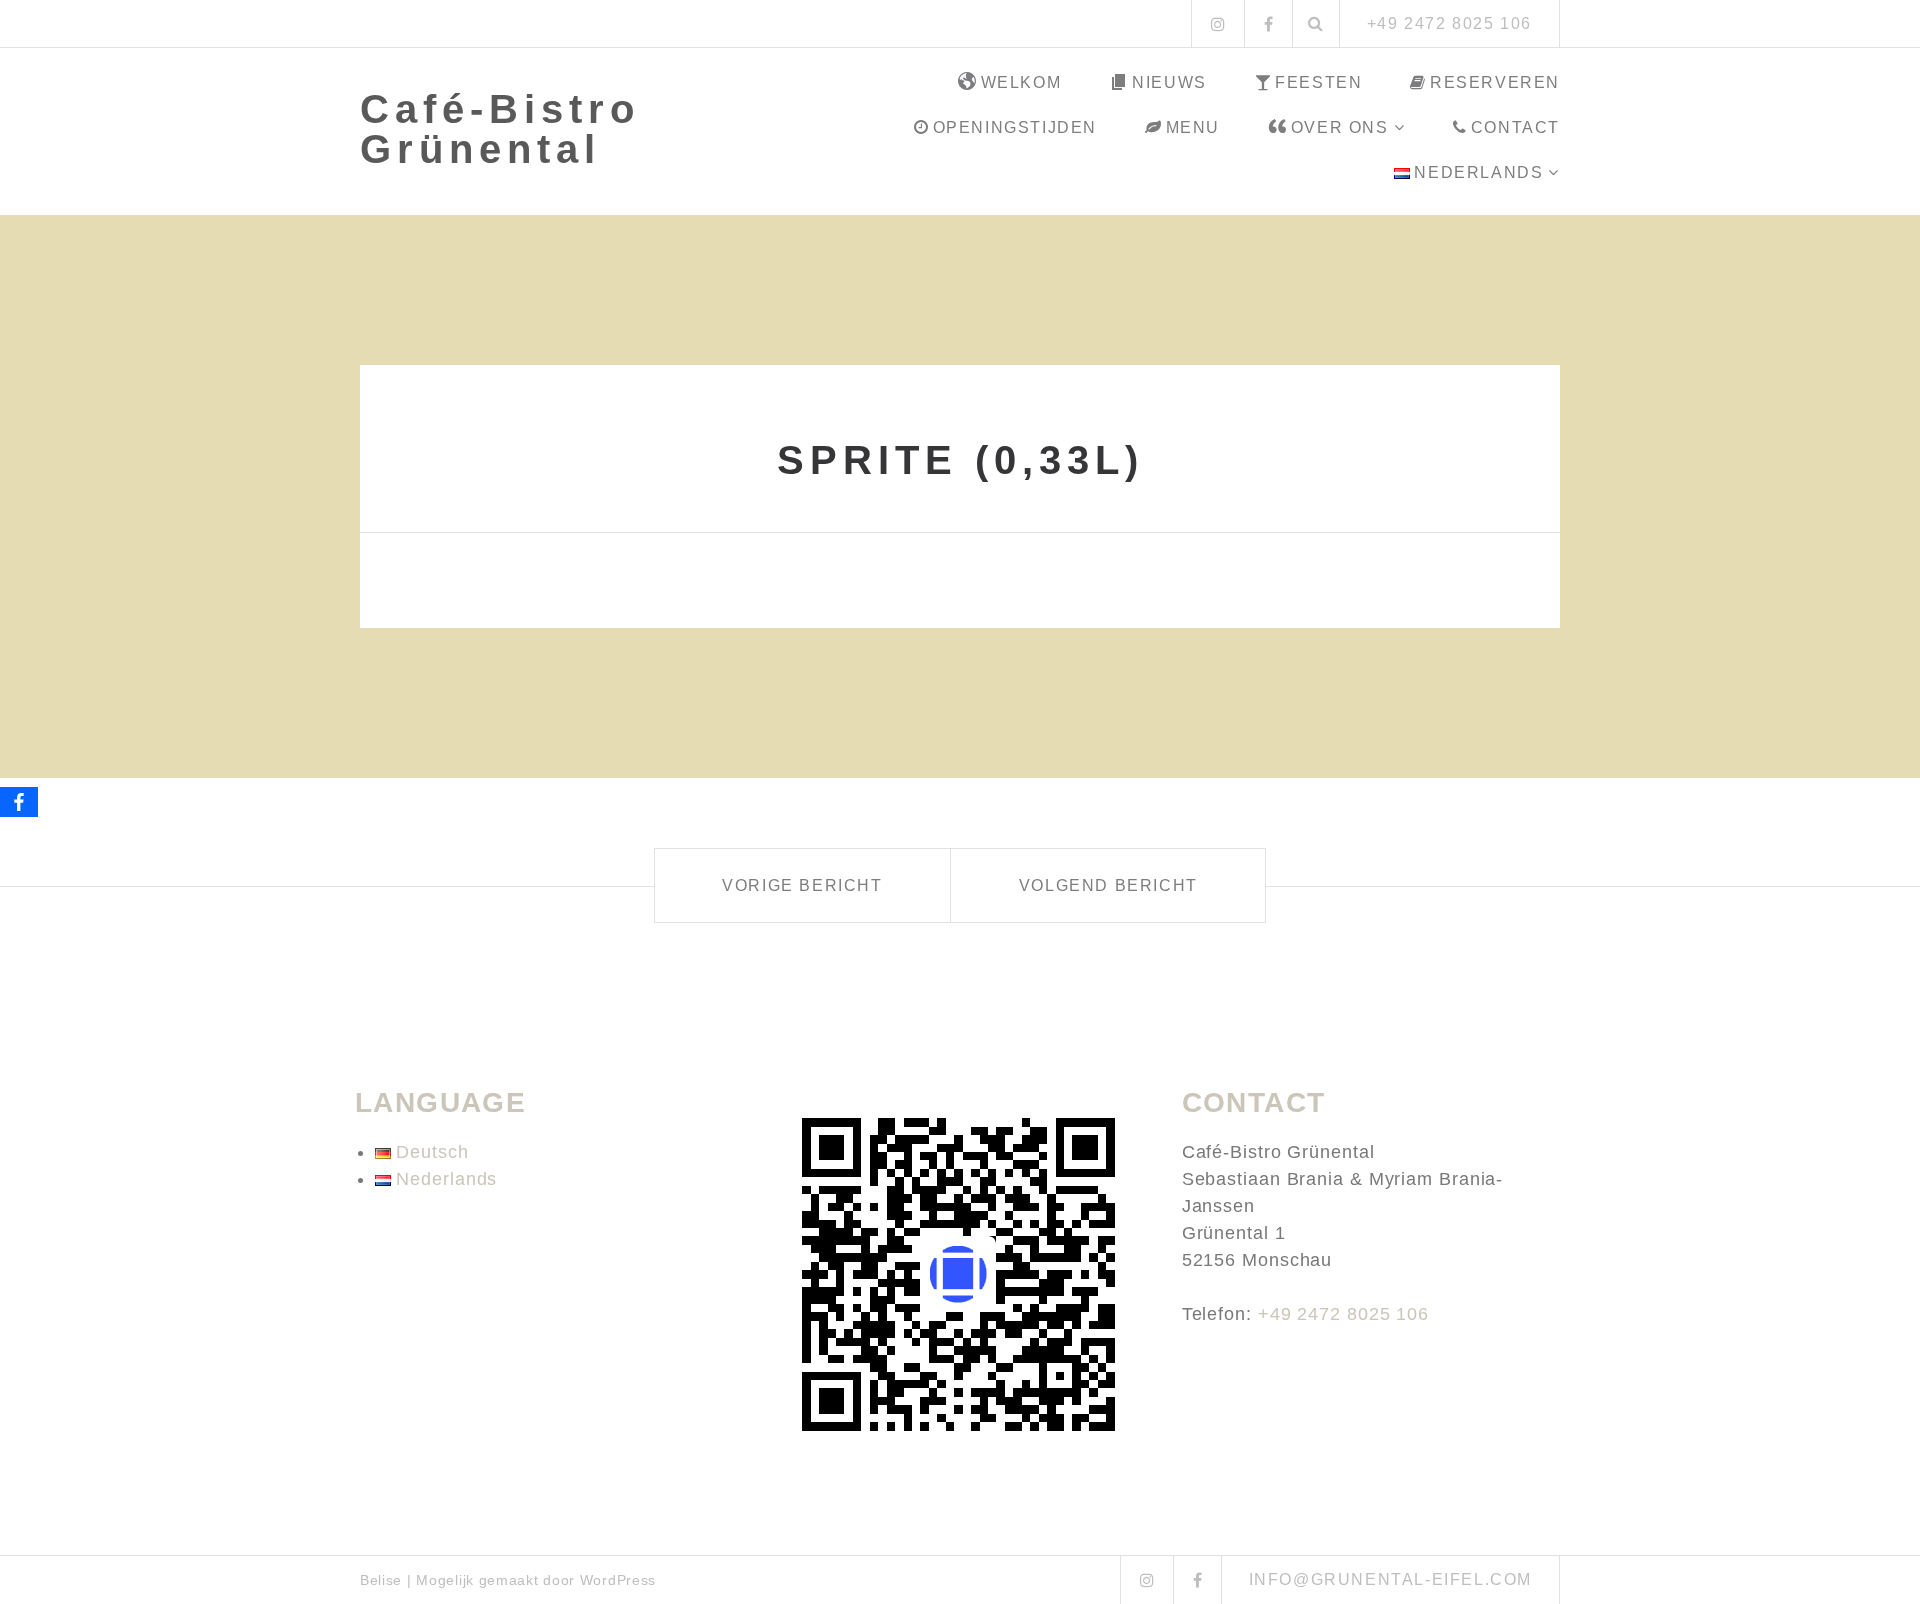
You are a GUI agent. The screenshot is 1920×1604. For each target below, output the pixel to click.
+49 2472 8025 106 (1343, 1314)
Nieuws (1169, 82)
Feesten (1318, 82)
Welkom (1021, 82)
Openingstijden (1015, 127)
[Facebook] (19, 802)
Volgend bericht (1108, 885)
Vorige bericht (802, 885)
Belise (381, 1580)
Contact (1515, 127)
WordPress (618, 1580)
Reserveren (1495, 82)
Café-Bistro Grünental (500, 129)
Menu (1193, 127)
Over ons (1340, 127)
